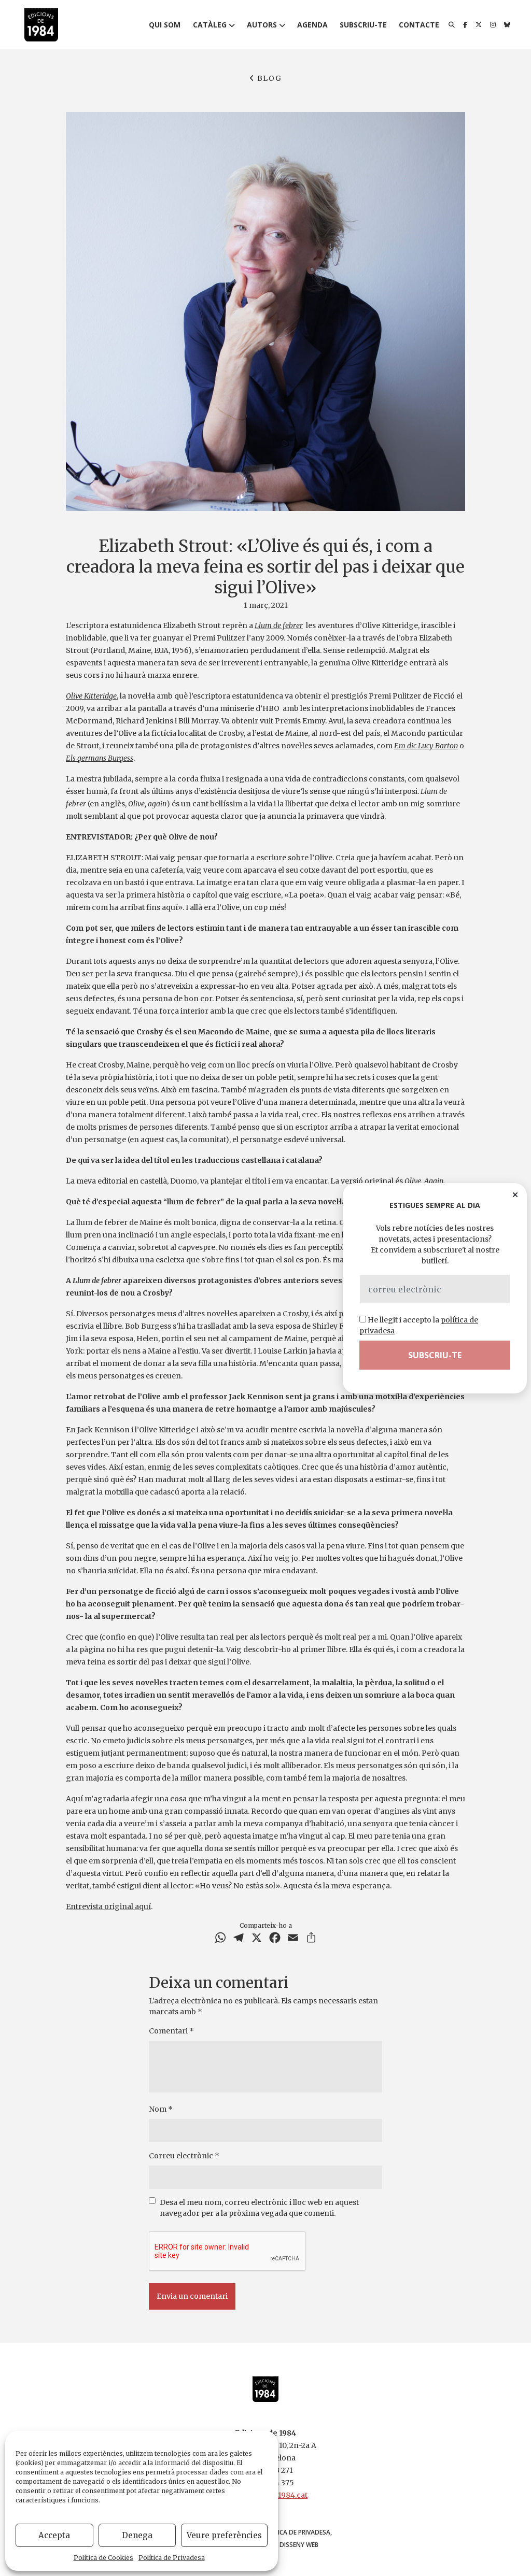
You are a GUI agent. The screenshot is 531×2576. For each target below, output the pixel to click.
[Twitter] (479, 25)
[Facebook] (465, 25)
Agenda (312, 25)
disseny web (299, 2545)
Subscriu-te (363, 25)
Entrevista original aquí (108, 1906)
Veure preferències (224, 2535)
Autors (262, 25)
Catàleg (210, 25)
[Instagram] (493, 25)
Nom (161, 2109)
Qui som (165, 25)
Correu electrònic (184, 2156)
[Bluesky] (507, 25)
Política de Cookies (103, 2558)
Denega (137, 2535)
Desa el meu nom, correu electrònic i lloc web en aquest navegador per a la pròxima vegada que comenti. (259, 2208)
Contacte (419, 25)
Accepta (54, 2535)
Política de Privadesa (172, 2558)
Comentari (171, 2031)
